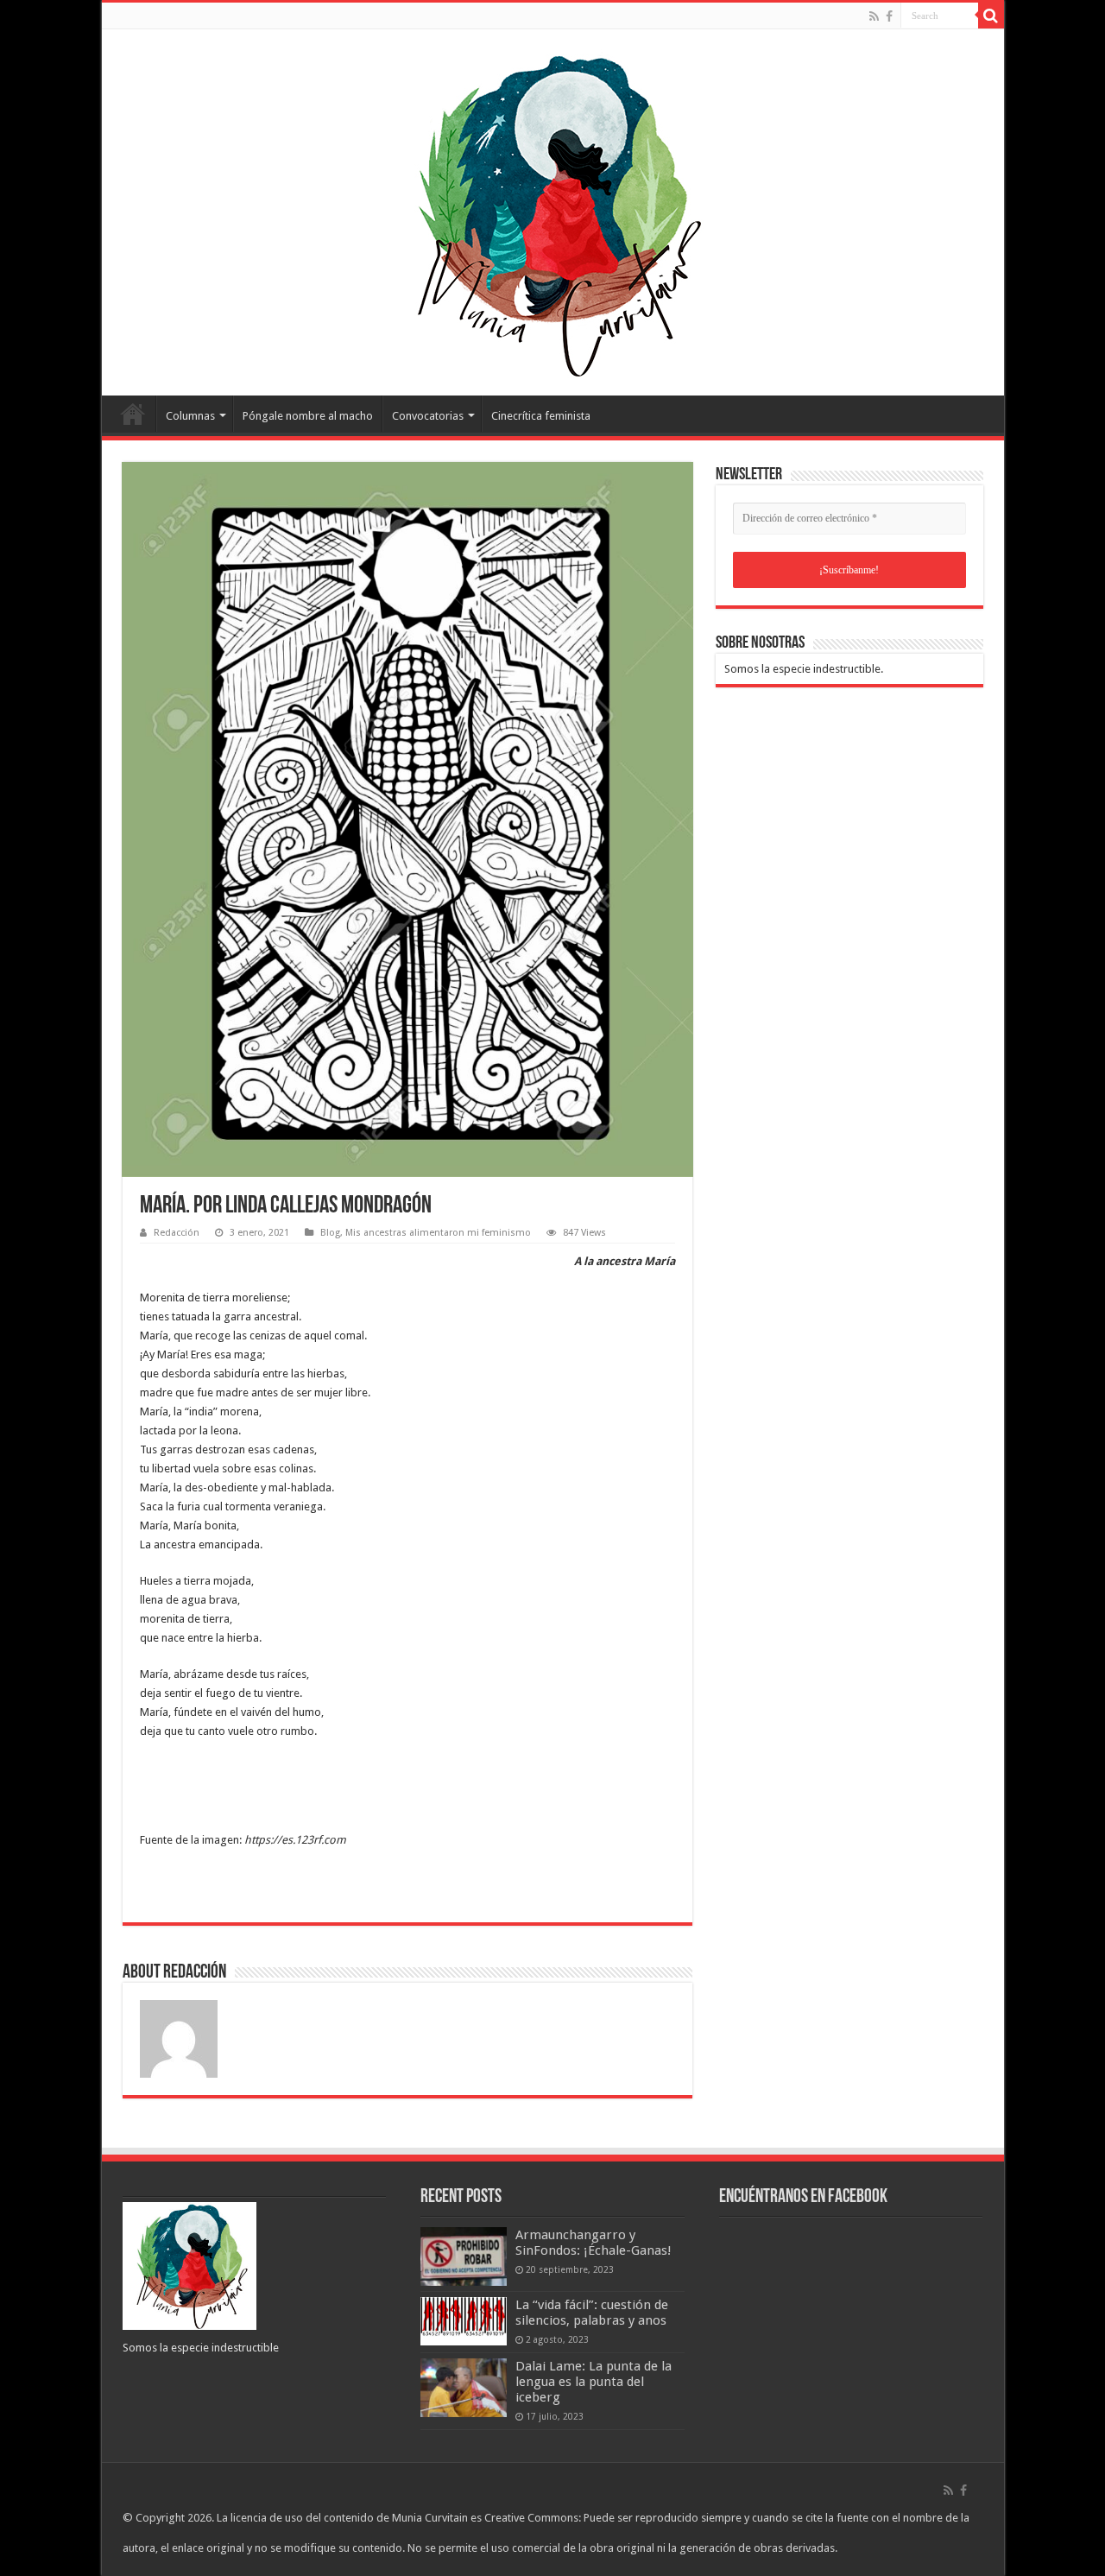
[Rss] (874, 16)
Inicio (133, 414)
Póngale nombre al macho (308, 416)
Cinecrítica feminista (541, 416)
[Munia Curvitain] (552, 209)
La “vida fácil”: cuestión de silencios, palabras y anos (592, 2313)
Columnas (190, 416)
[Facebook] (889, 16)
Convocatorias (428, 416)
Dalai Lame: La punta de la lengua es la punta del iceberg (594, 2382)
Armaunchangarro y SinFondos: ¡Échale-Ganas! (594, 2243)
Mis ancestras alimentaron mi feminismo (438, 1233)
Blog (330, 1233)
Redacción (177, 1233)
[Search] (991, 16)
